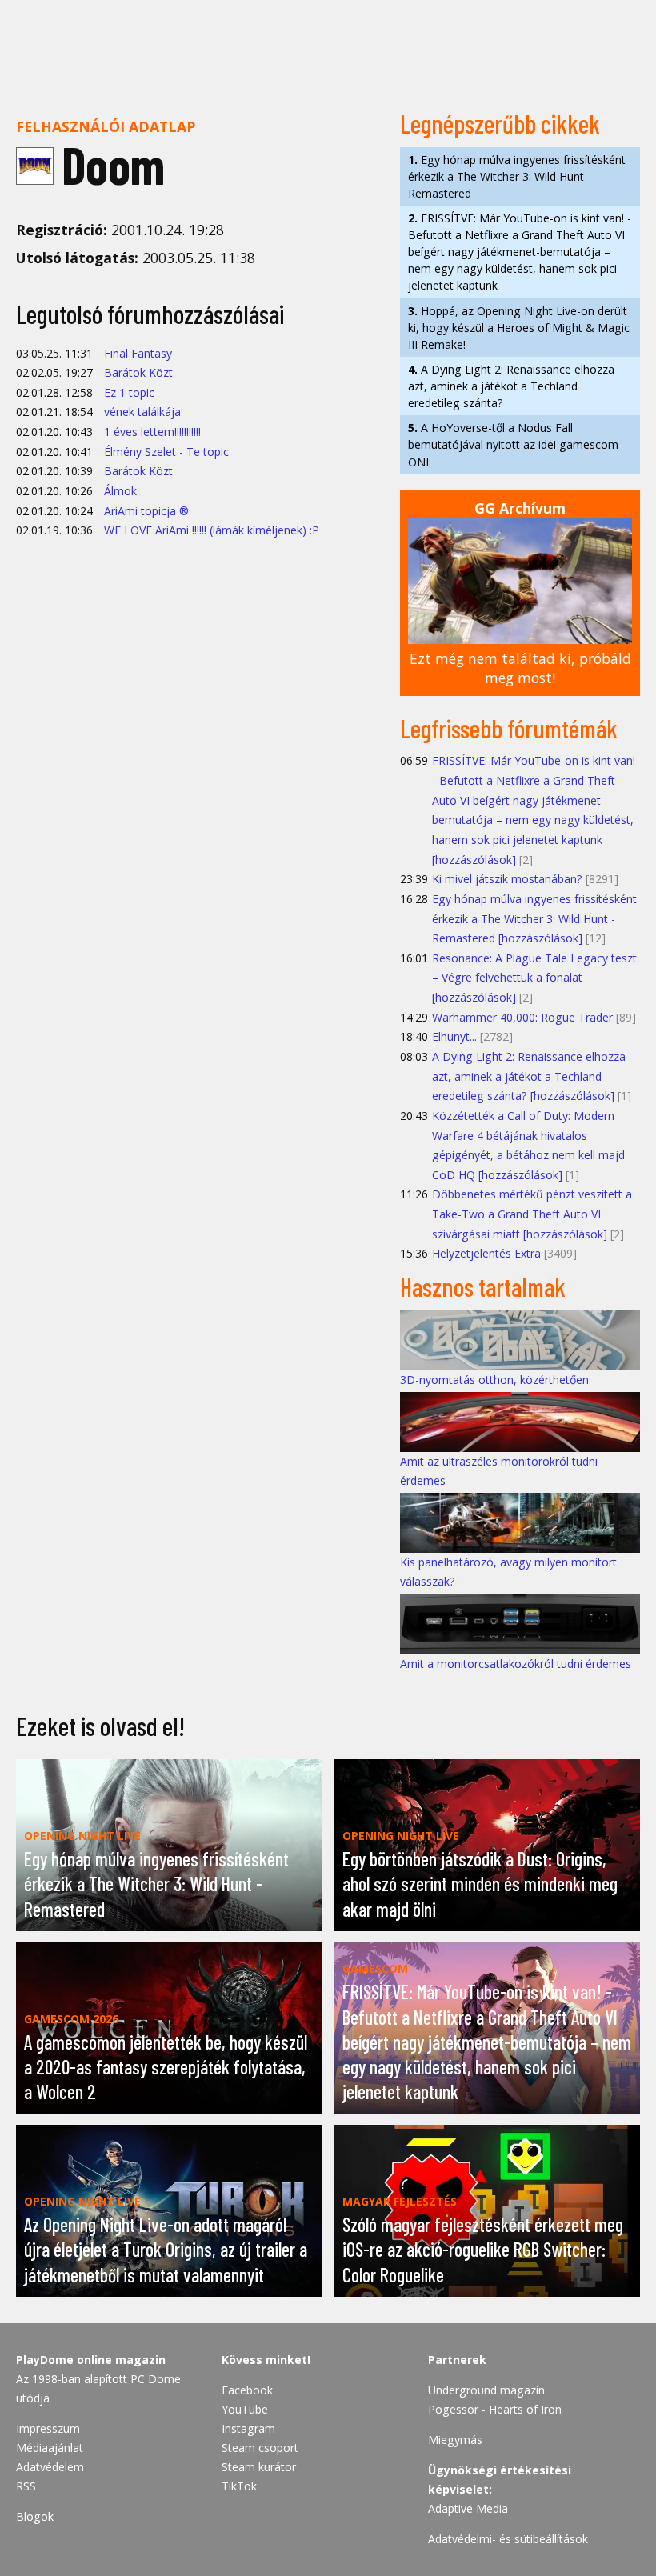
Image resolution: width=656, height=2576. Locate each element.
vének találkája (142, 412)
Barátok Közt (138, 372)
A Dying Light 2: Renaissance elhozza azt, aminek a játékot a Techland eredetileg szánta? (511, 386)
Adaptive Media (468, 2508)
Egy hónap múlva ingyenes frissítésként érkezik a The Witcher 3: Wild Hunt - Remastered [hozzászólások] (534, 918)
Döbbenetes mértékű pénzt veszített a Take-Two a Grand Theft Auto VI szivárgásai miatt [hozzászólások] (532, 1214)
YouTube (245, 2409)
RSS (26, 2486)
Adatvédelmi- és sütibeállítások (508, 2539)
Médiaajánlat (50, 2448)
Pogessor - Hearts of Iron (495, 2409)
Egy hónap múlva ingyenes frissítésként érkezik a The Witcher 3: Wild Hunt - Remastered (517, 176)
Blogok (35, 2516)
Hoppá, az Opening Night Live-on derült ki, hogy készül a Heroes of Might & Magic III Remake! (519, 328)
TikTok (239, 2486)
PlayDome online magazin (91, 2360)
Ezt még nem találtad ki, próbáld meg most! (520, 668)
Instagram (248, 2428)
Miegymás (455, 2440)
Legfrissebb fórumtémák (509, 728)
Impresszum (48, 2428)
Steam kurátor (259, 2467)
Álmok (120, 491)
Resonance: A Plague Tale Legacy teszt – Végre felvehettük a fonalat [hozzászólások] (534, 978)
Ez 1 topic (129, 392)
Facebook (247, 2390)
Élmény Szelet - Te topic (166, 452)
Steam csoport (260, 2448)
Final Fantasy (138, 353)
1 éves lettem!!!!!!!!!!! (152, 432)
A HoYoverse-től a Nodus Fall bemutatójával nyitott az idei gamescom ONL (513, 444)
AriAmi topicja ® (146, 511)
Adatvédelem (50, 2467)
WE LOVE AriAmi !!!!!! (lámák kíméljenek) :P (212, 530)
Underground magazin (486, 2390)
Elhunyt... (454, 1036)
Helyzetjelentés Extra (486, 1253)
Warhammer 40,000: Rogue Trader (522, 1017)
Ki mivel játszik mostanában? (507, 879)
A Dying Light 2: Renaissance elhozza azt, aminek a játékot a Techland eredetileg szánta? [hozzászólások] (529, 1076)
